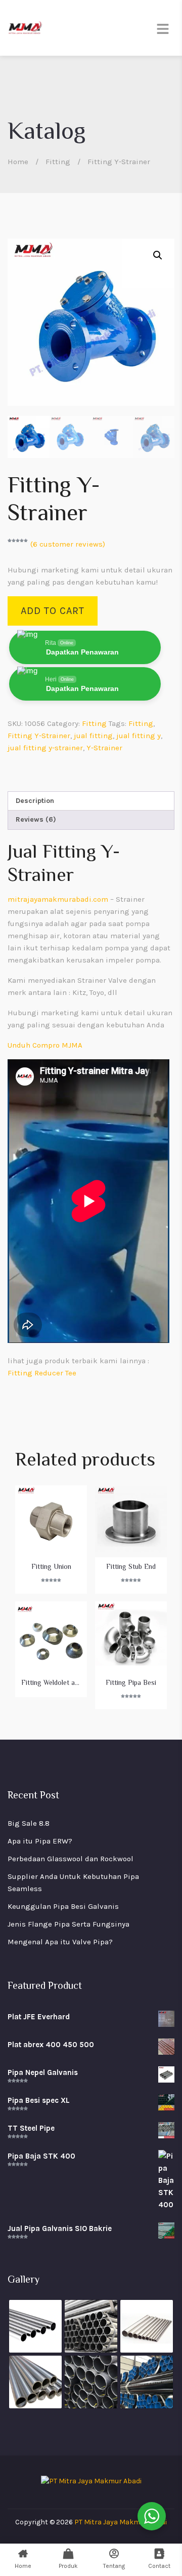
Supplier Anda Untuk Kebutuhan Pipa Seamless (73, 1882)
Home (18, 162)
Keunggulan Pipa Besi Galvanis (63, 1906)
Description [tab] (35, 801)
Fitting (58, 162)
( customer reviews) (68, 544)
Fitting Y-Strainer (39, 736)
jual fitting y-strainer (45, 748)
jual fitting (93, 736)
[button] (158, 255)
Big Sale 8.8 (29, 1823)
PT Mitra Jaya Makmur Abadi (121, 2522)
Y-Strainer (104, 748)
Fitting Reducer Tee (42, 1373)
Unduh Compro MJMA (45, 1045)
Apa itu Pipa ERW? (40, 1841)
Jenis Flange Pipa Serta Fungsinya (69, 1924)
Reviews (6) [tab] (36, 819)
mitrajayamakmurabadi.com (58, 899)
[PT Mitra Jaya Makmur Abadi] (25, 28)
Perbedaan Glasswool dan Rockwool (71, 1859)
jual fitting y (139, 736)
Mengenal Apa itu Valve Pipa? (60, 1942)
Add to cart (53, 611)
